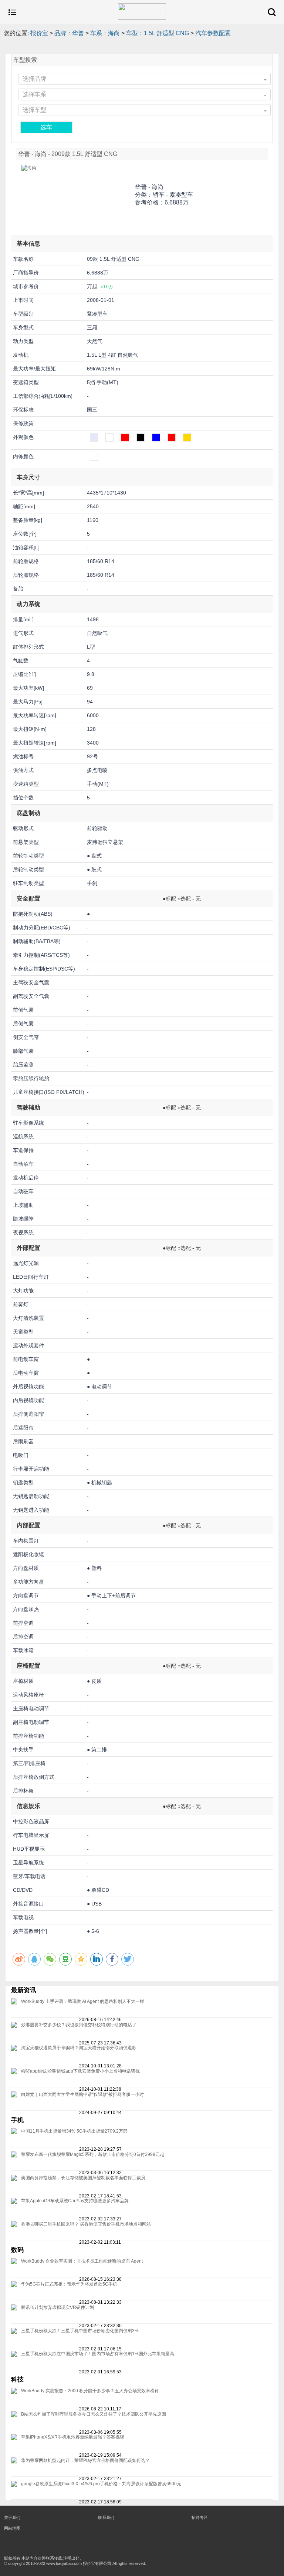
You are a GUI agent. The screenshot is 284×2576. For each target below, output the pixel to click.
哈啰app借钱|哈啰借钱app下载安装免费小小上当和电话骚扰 (80, 2071)
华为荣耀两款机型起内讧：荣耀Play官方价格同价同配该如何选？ (85, 2460)
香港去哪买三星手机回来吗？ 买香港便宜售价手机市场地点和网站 (86, 2224)
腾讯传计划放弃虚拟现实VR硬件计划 (58, 2307)
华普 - (149, 187)
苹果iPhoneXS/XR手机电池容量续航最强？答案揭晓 (73, 2437)
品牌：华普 (69, 33)
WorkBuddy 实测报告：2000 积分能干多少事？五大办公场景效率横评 (90, 2391)
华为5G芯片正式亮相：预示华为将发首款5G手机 (69, 2284)
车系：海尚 (105, 33)
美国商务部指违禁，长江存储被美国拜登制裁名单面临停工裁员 (83, 2178)
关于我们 (12, 2517)
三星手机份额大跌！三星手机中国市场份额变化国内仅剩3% (80, 2331)
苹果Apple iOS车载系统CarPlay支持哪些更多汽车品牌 (75, 2201)
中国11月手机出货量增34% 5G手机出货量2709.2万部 (74, 2131)
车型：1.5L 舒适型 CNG (158, 33)
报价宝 (39, 33)
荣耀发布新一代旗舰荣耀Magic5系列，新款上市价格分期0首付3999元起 (93, 2154)
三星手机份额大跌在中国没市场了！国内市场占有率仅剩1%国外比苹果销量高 (98, 2354)
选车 (46, 127)
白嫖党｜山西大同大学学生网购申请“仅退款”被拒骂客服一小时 (82, 2094)
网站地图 (12, 2528)
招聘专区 (200, 2517)
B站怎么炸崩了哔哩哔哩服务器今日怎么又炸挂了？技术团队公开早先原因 (94, 2414)
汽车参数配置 (213, 33)
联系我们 (106, 2517)
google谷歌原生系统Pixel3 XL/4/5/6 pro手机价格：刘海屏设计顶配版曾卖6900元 (101, 2484)
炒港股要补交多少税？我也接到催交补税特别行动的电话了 (79, 2025)
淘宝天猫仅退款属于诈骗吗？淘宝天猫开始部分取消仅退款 (79, 2048)
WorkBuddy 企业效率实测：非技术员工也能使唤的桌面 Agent (82, 2261)
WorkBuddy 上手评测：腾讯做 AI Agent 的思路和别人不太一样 (83, 2001)
